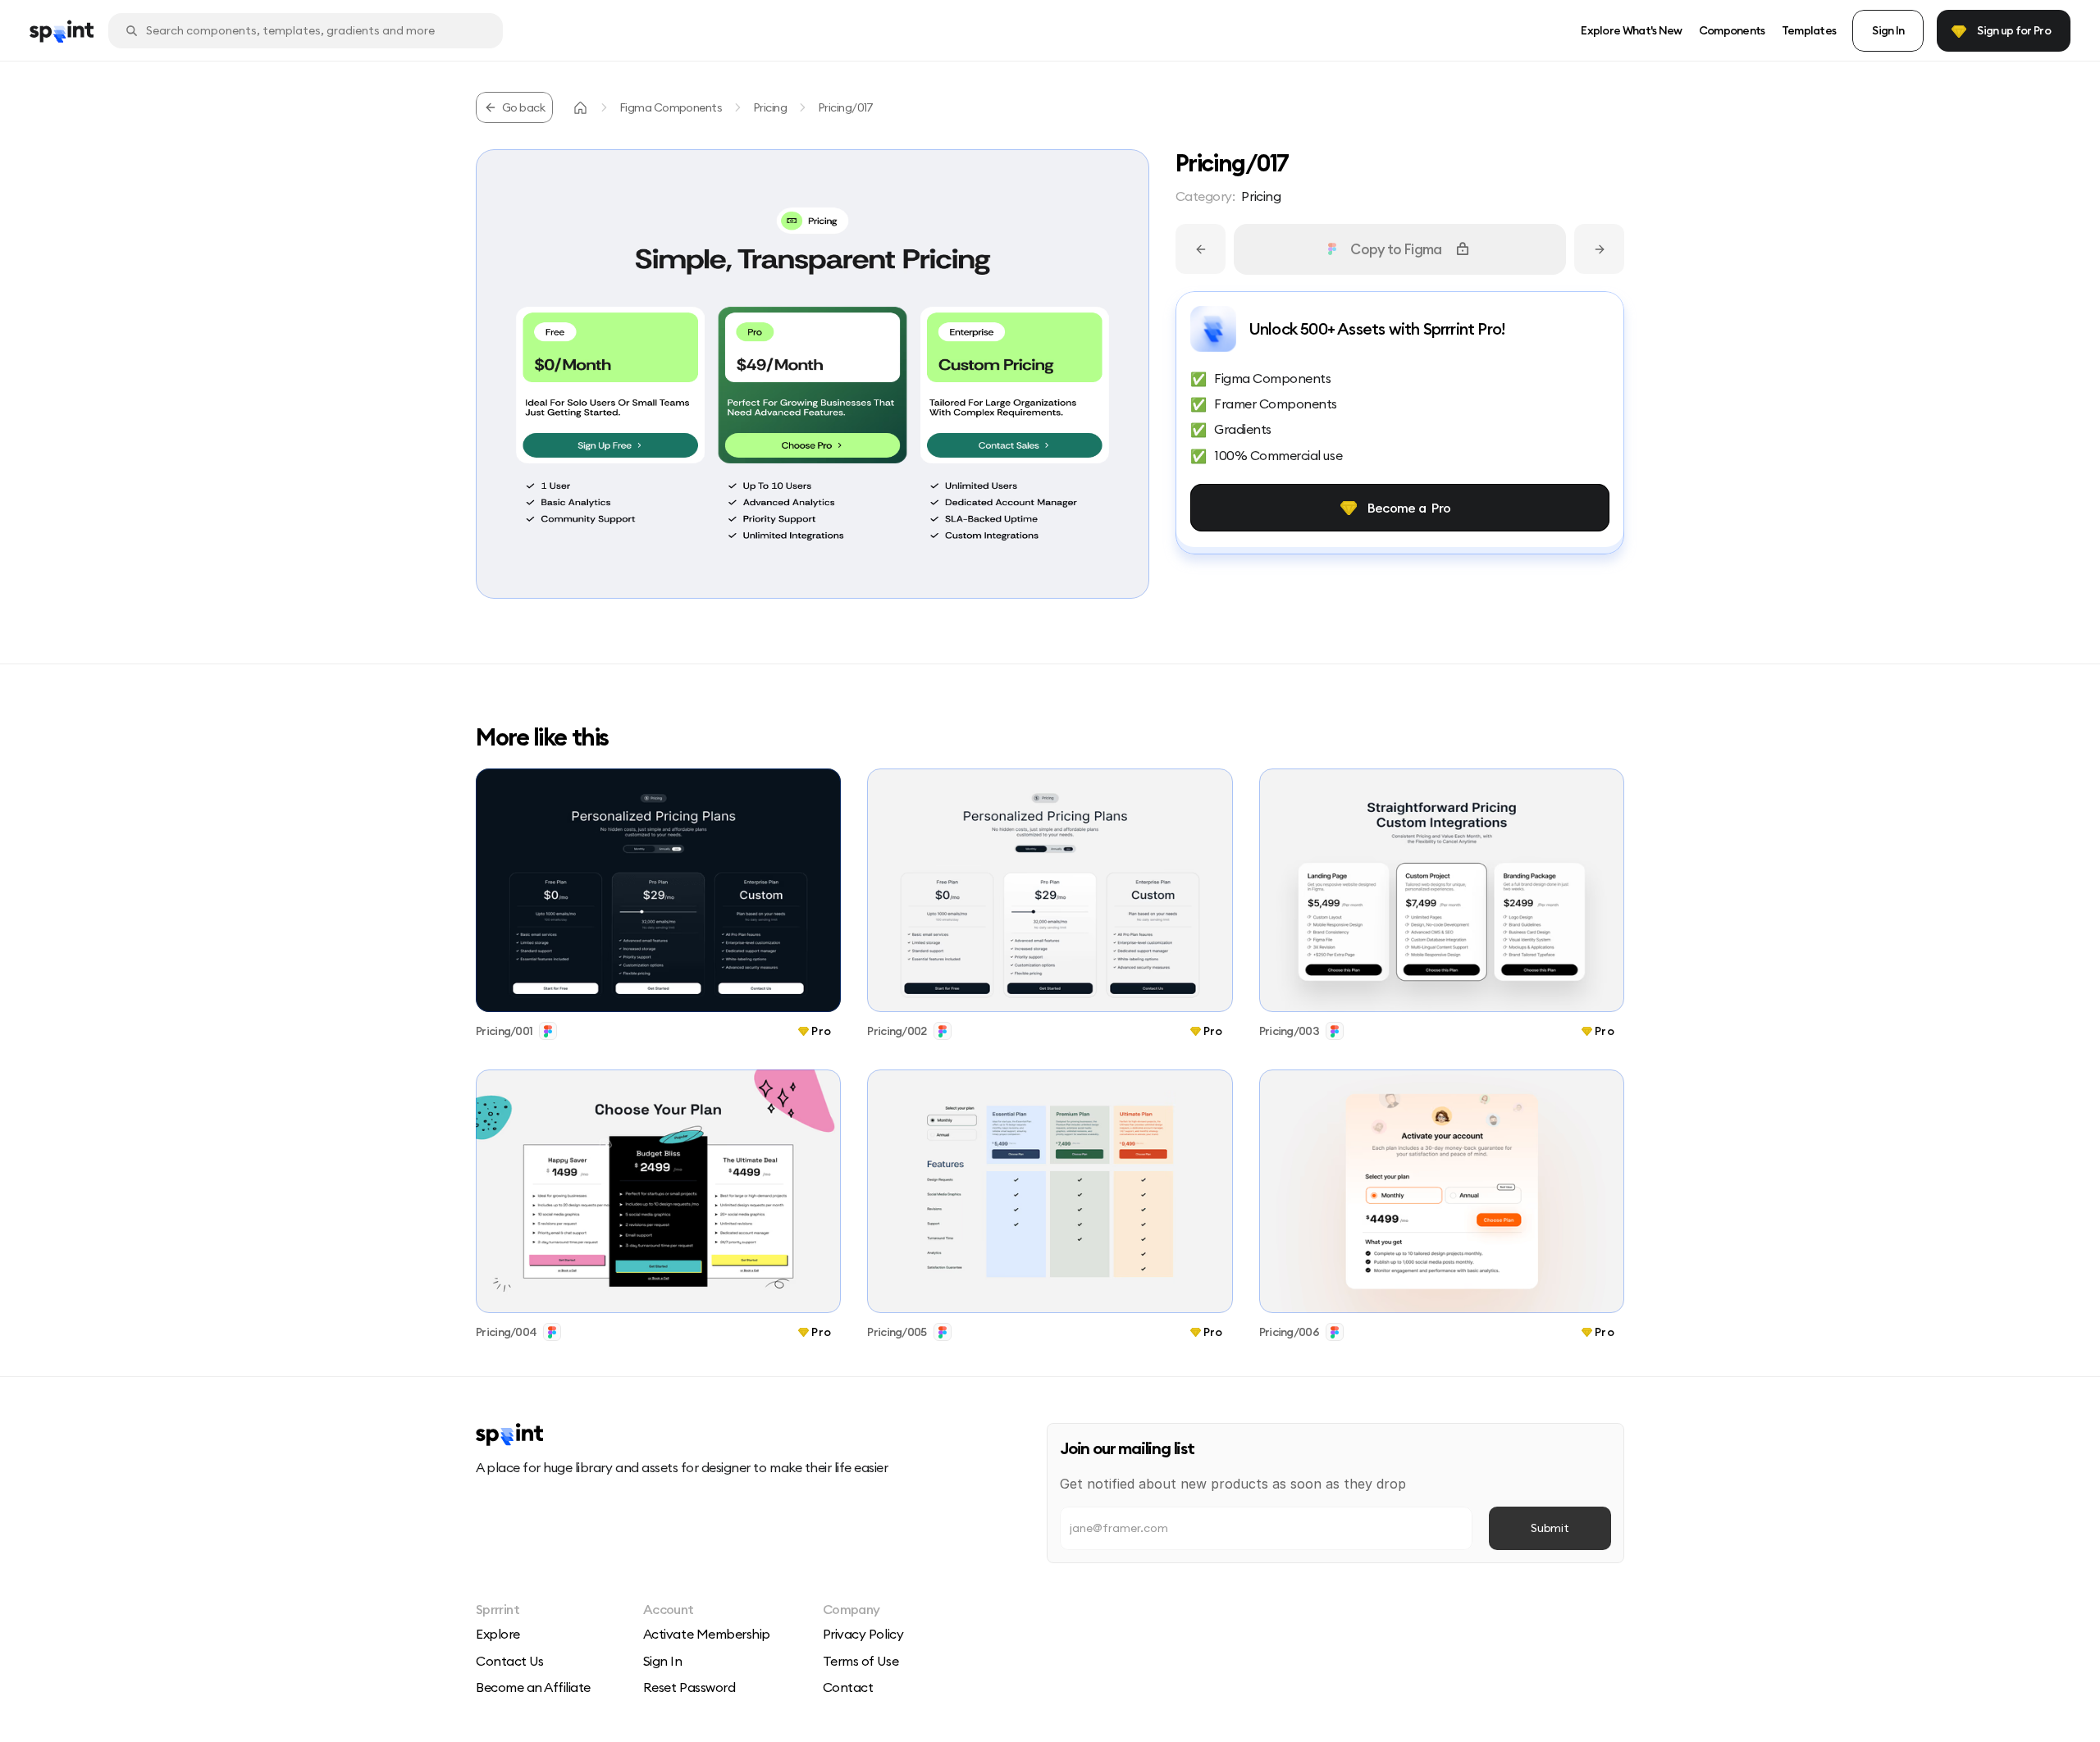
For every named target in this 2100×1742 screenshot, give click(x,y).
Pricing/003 (1289, 1031)
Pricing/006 (1289, 1332)
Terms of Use (861, 1661)
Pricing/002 (897, 1031)
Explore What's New (1631, 30)
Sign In (663, 1661)
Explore (498, 1634)
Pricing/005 (897, 1332)
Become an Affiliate (533, 1687)
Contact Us (509, 1661)
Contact (848, 1687)
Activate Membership (707, 1634)
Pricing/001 (504, 1031)
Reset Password (689, 1687)
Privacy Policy (863, 1634)
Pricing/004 (506, 1332)
